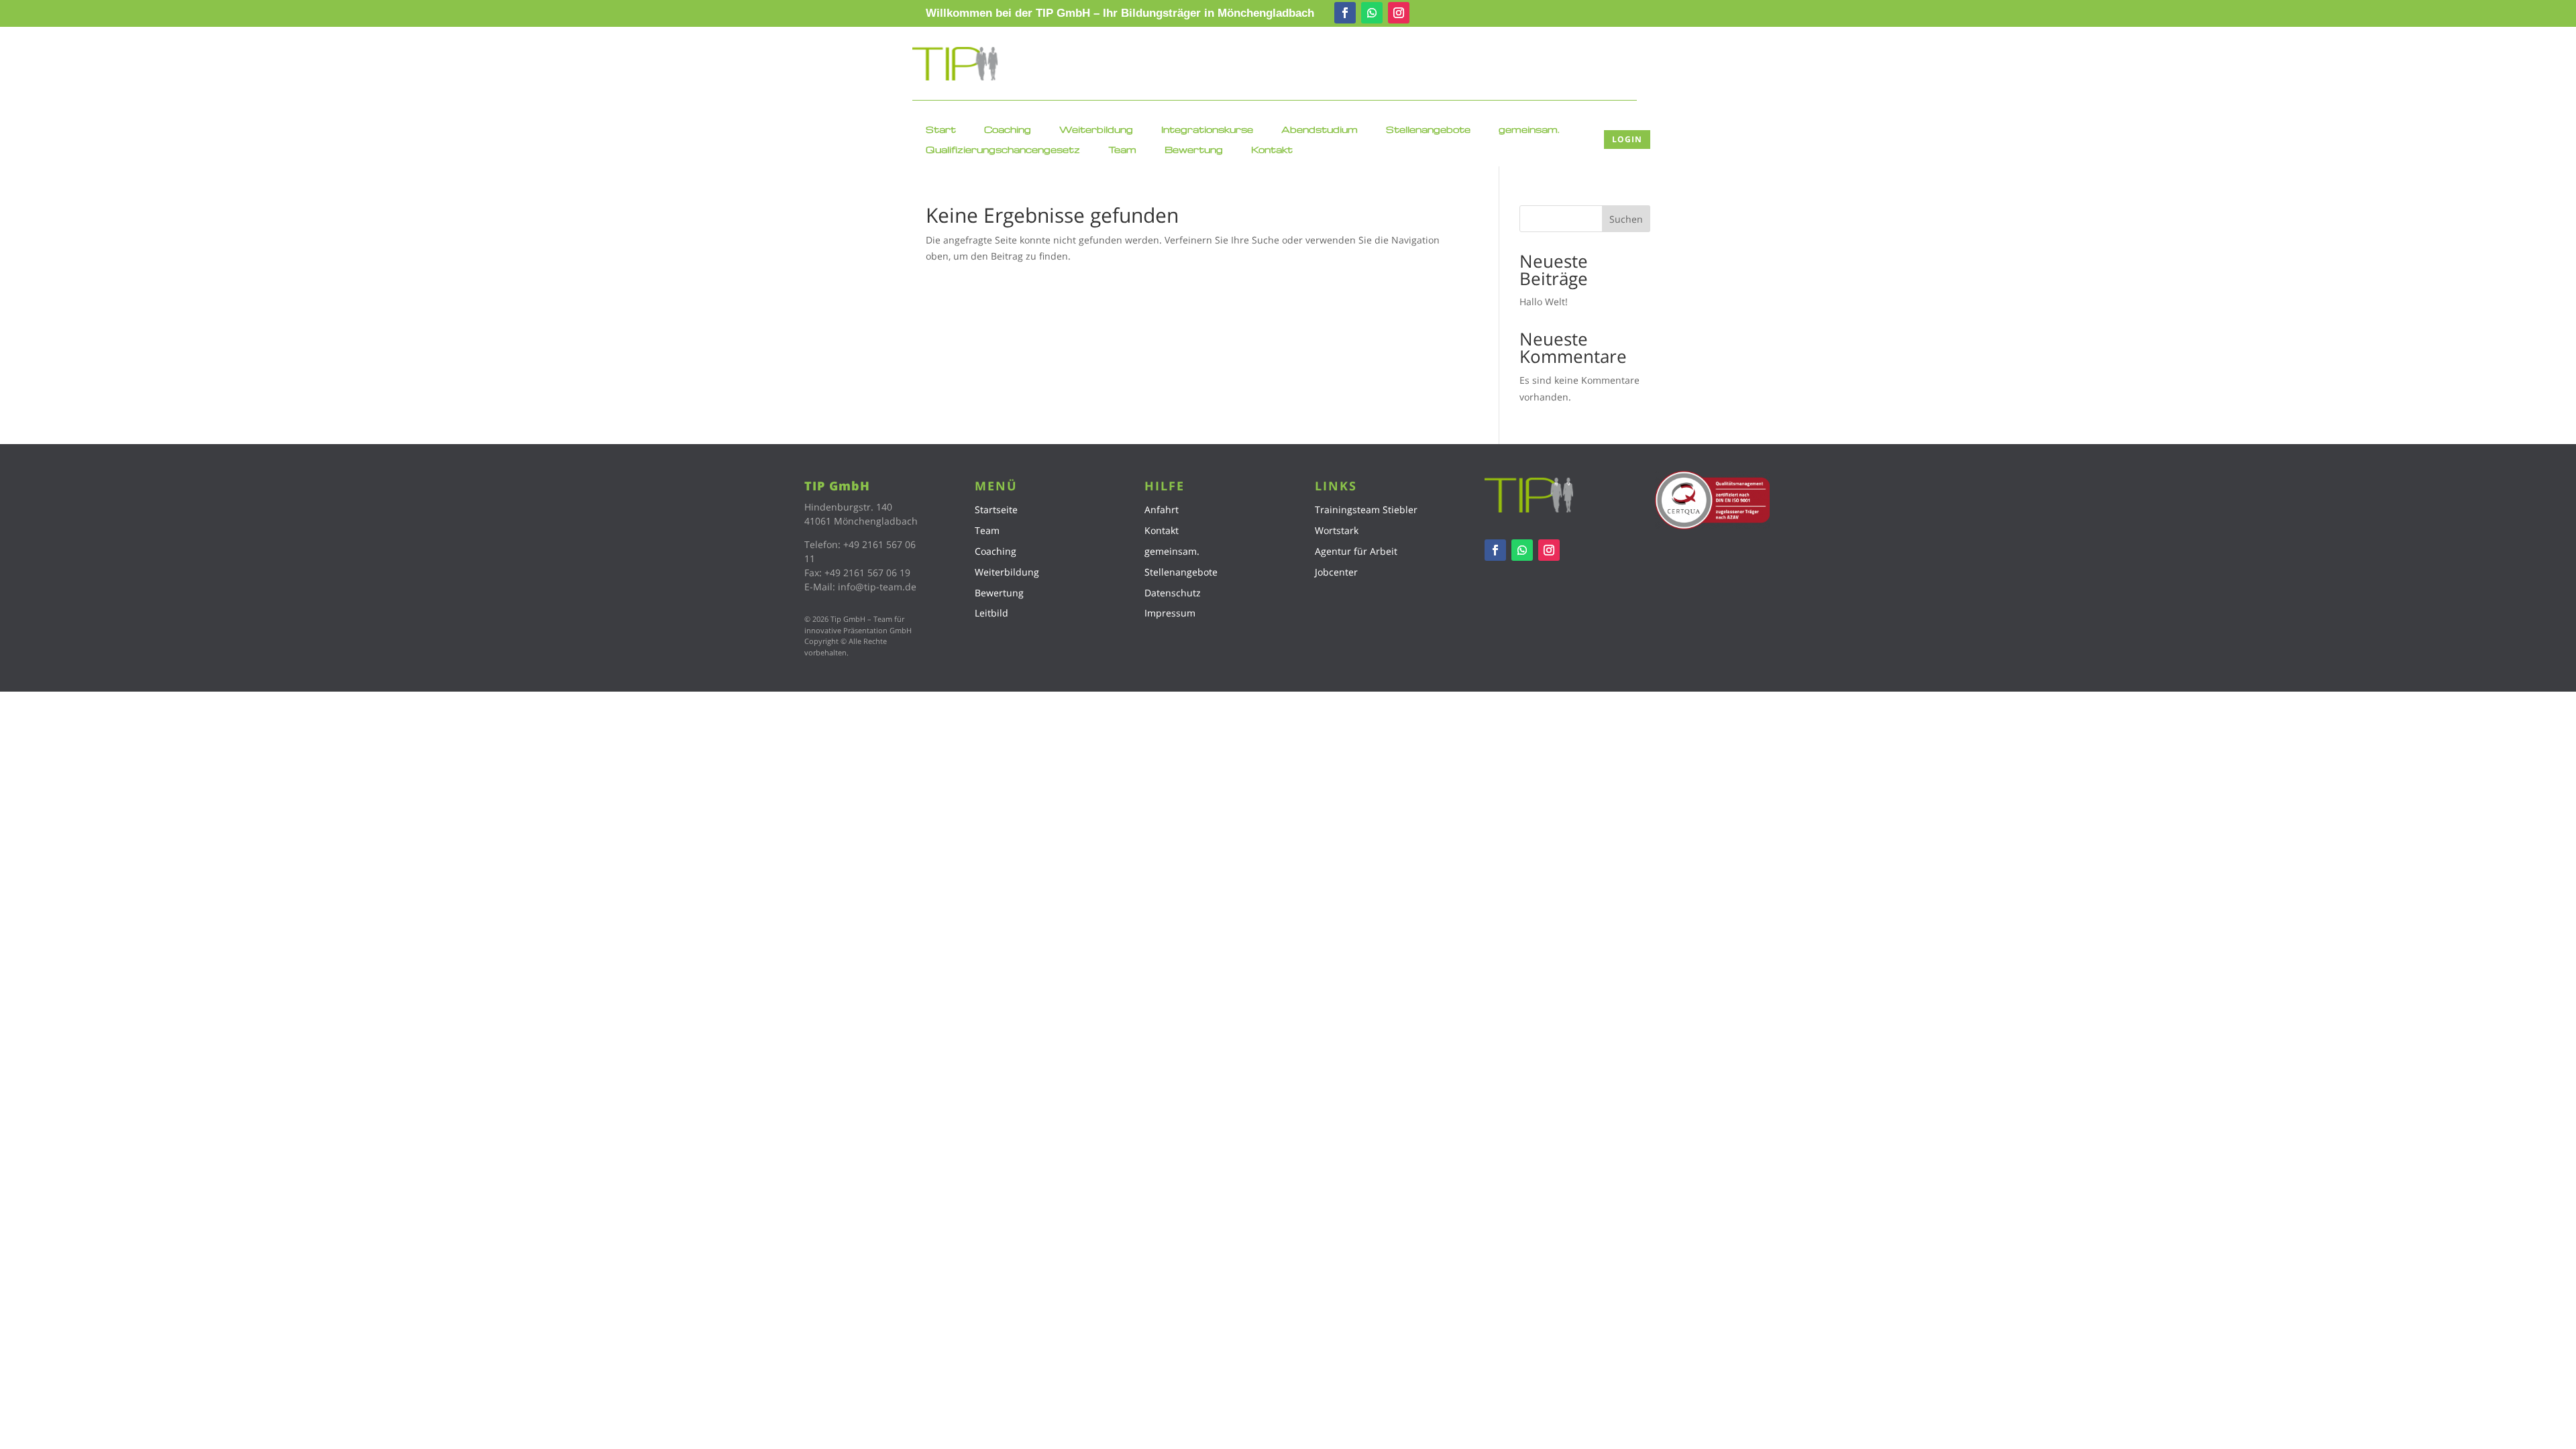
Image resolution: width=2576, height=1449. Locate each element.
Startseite (996, 509)
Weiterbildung (1096, 130)
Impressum (1170, 613)
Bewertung (1194, 150)
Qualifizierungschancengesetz (1003, 150)
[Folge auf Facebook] (1345, 13)
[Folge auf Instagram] (1399, 13)
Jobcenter (1336, 572)
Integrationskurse (1207, 130)
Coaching (1008, 130)
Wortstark (1337, 530)
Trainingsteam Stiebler (1366, 509)
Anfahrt (1162, 509)
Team (1122, 150)
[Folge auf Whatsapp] (1372, 13)
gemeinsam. (1529, 130)
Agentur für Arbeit (1356, 551)
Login (1627, 139)
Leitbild (991, 613)
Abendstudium (1320, 130)
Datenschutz (1173, 593)
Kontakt (1272, 150)
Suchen (1626, 219)
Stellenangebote (1428, 130)
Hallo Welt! (1544, 302)
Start (941, 130)
